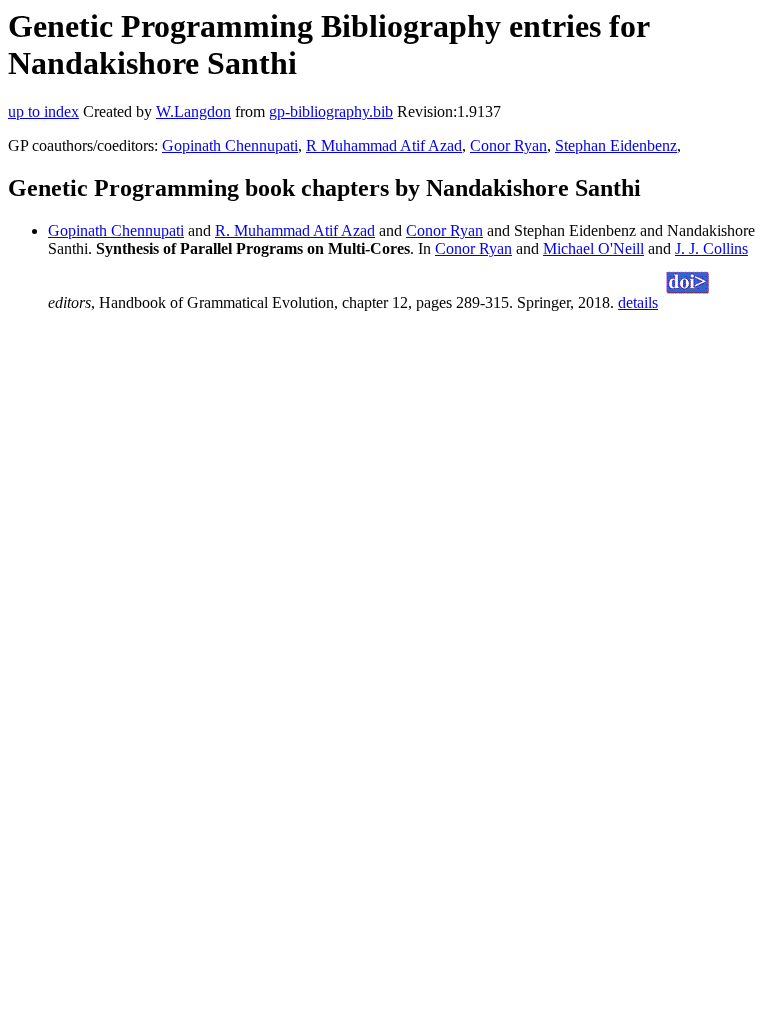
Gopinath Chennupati (230, 145)
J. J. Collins (711, 248)
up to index (43, 111)
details (638, 302)
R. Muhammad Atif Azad (295, 230)
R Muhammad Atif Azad (384, 145)
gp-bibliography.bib (331, 111)
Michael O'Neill (593, 248)
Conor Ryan (508, 145)
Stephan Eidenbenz (616, 145)
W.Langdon (193, 111)
